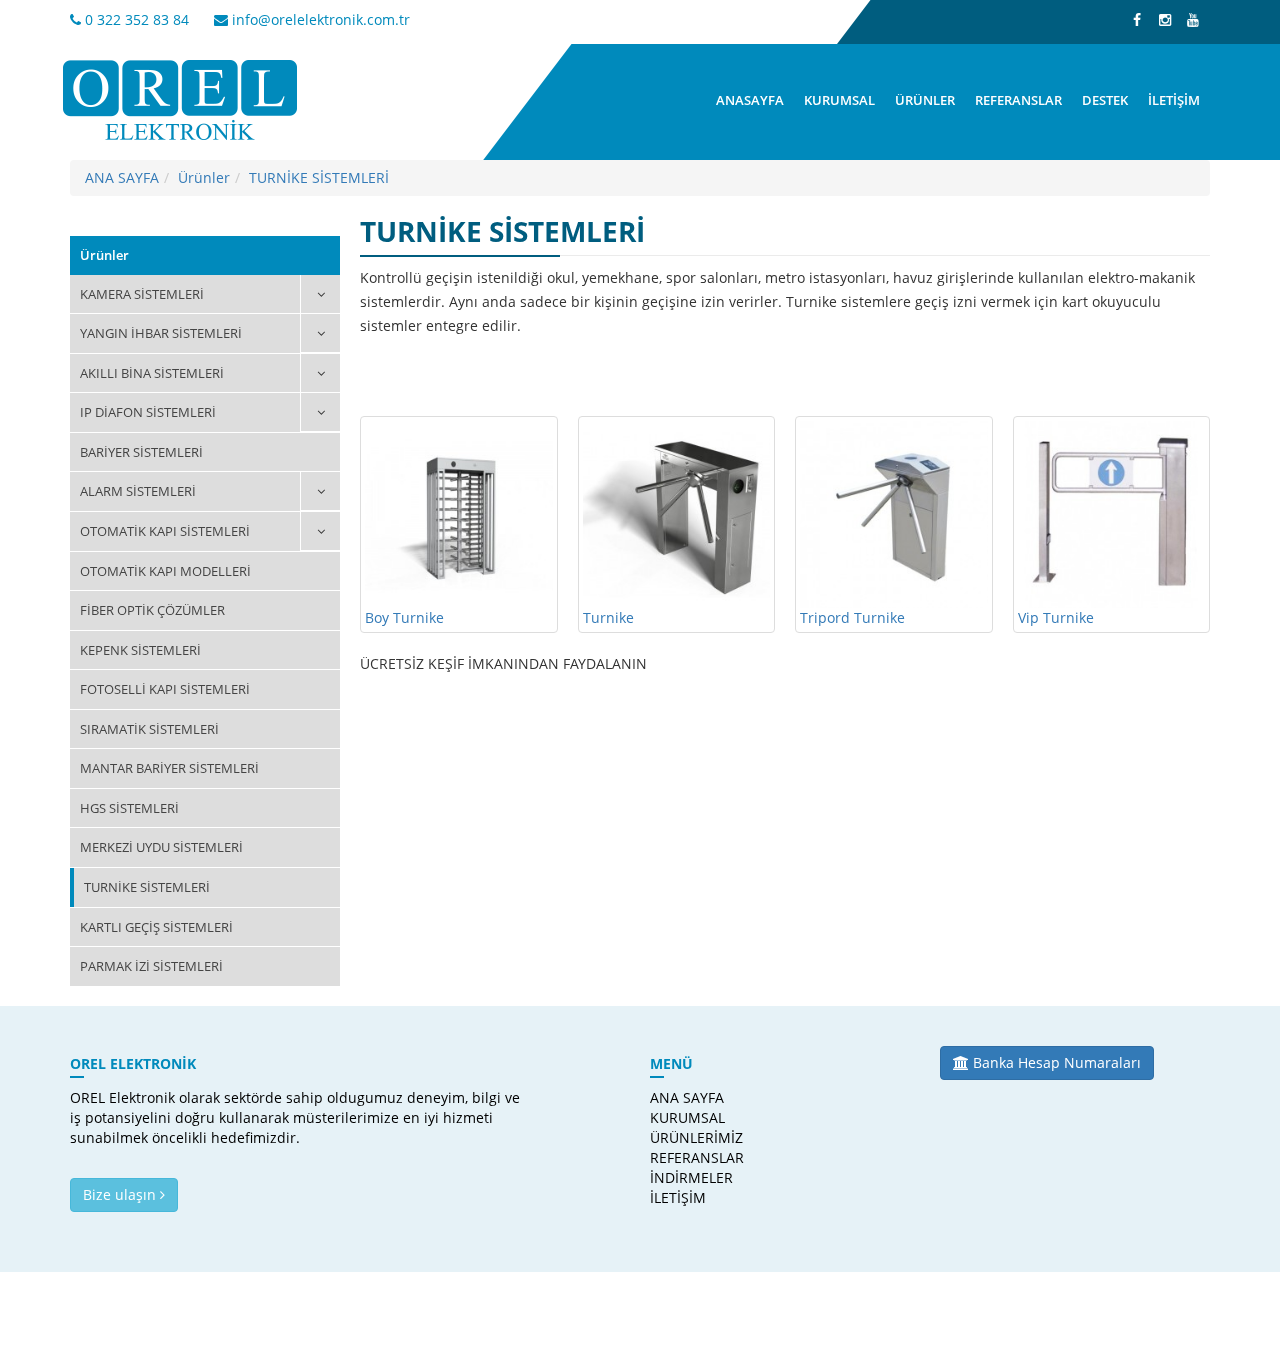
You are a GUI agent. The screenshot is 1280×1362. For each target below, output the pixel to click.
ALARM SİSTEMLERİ (138, 491)
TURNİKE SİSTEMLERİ (319, 177)
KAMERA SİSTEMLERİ (142, 294)
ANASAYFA (750, 100)
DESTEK (1105, 100)
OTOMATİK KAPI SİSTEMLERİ (165, 531)
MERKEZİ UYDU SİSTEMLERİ (161, 847)
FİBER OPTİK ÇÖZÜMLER (152, 610)
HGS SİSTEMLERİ (129, 808)
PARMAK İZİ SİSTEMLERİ (151, 966)
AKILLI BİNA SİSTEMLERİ (152, 373)
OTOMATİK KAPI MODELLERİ (165, 571)
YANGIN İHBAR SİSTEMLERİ (161, 333)
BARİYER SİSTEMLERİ (141, 452)
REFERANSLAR (1018, 100)
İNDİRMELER (688, 1177)
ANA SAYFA (122, 177)
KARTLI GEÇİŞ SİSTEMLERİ (156, 927)
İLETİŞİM (1174, 100)
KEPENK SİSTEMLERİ (140, 650)
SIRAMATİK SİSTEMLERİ (149, 729)
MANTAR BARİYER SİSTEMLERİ (169, 768)
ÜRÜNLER (925, 100)
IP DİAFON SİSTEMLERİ (148, 412)
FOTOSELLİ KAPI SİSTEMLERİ (165, 689)
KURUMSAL (839, 100)
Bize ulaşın (121, 1194)
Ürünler (204, 177)
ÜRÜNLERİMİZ (688, 1137)
